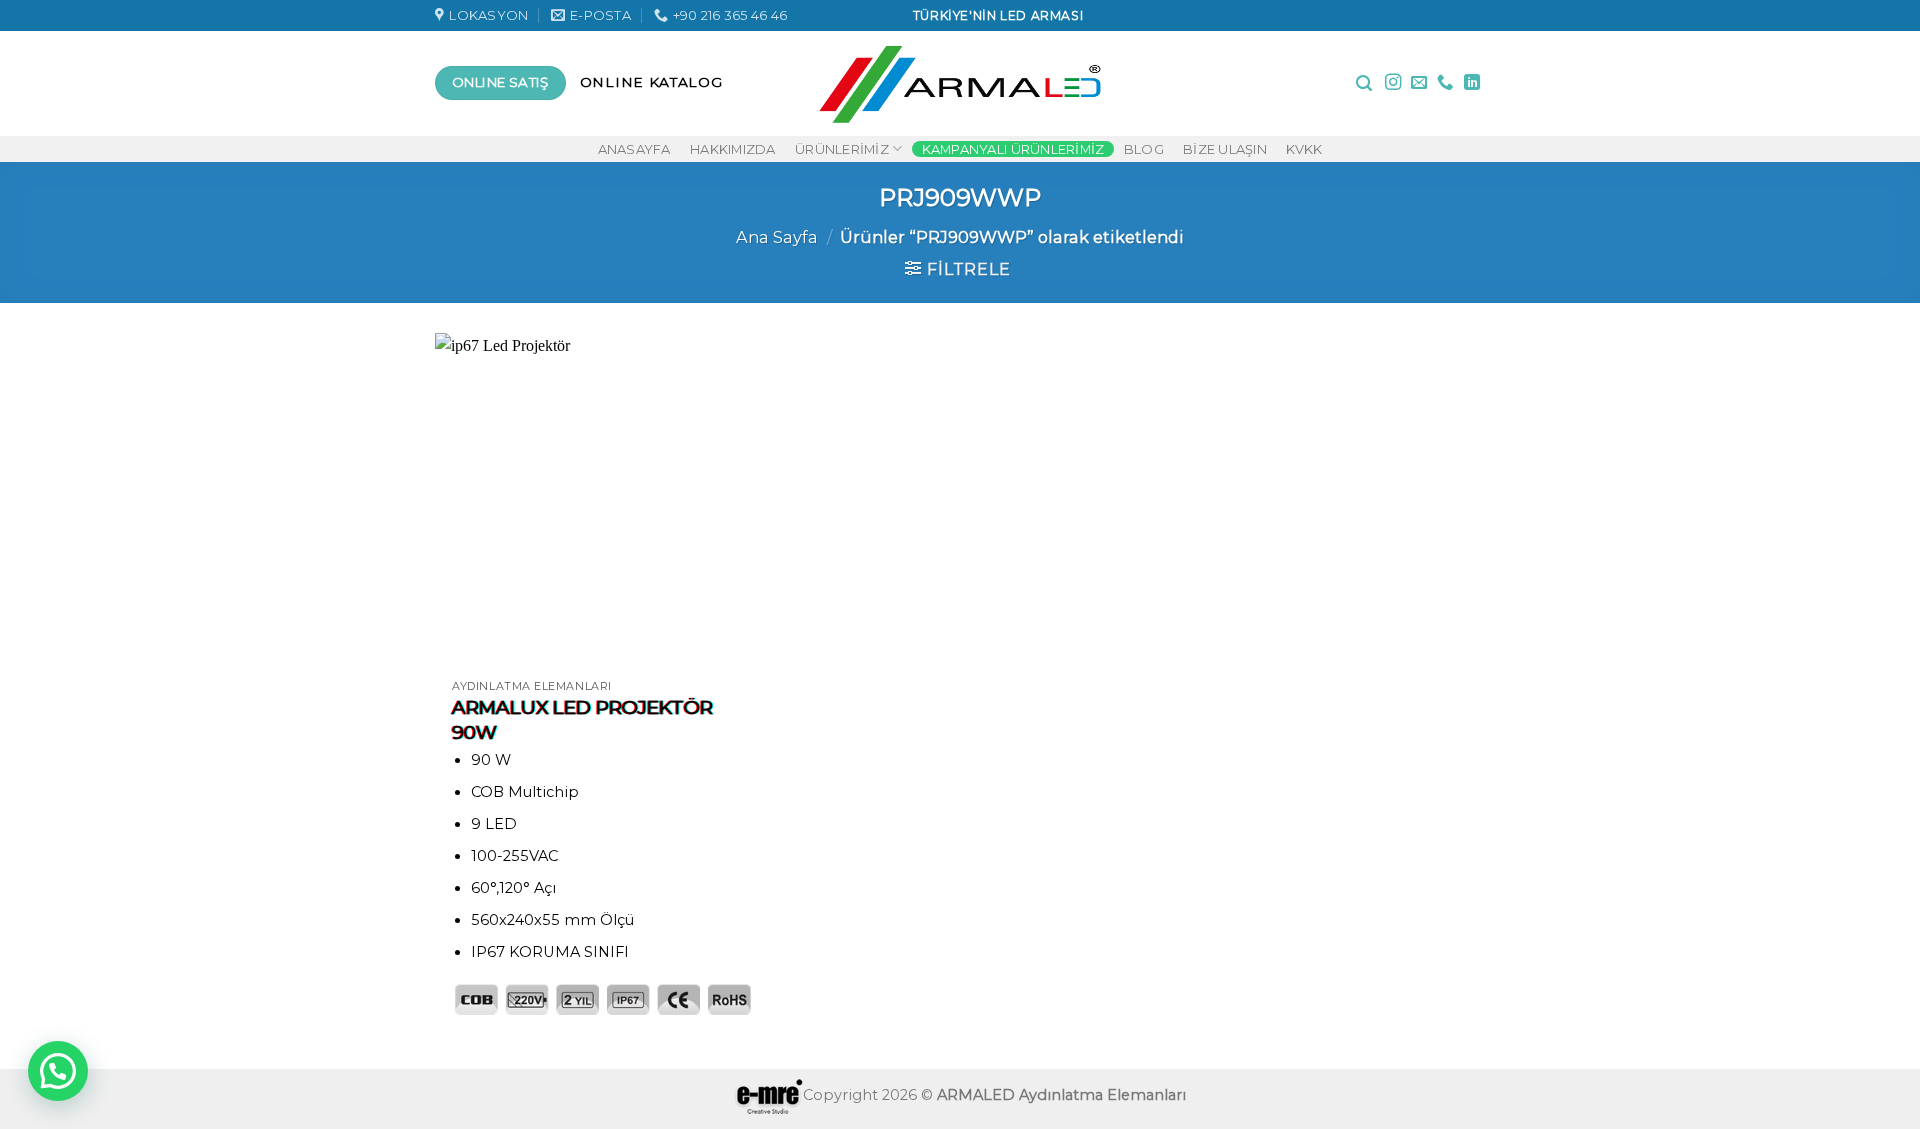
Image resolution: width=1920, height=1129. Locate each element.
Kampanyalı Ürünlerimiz (1013, 149)
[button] (58, 1071)
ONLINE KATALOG (651, 82)
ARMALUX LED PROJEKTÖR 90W (582, 720)
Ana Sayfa (777, 237)
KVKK (1304, 149)
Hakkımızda (733, 149)
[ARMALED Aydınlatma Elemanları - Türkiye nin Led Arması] (960, 83)
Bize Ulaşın (1225, 149)
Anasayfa (634, 149)
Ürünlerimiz (842, 149)
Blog (1144, 149)
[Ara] (1364, 83)
